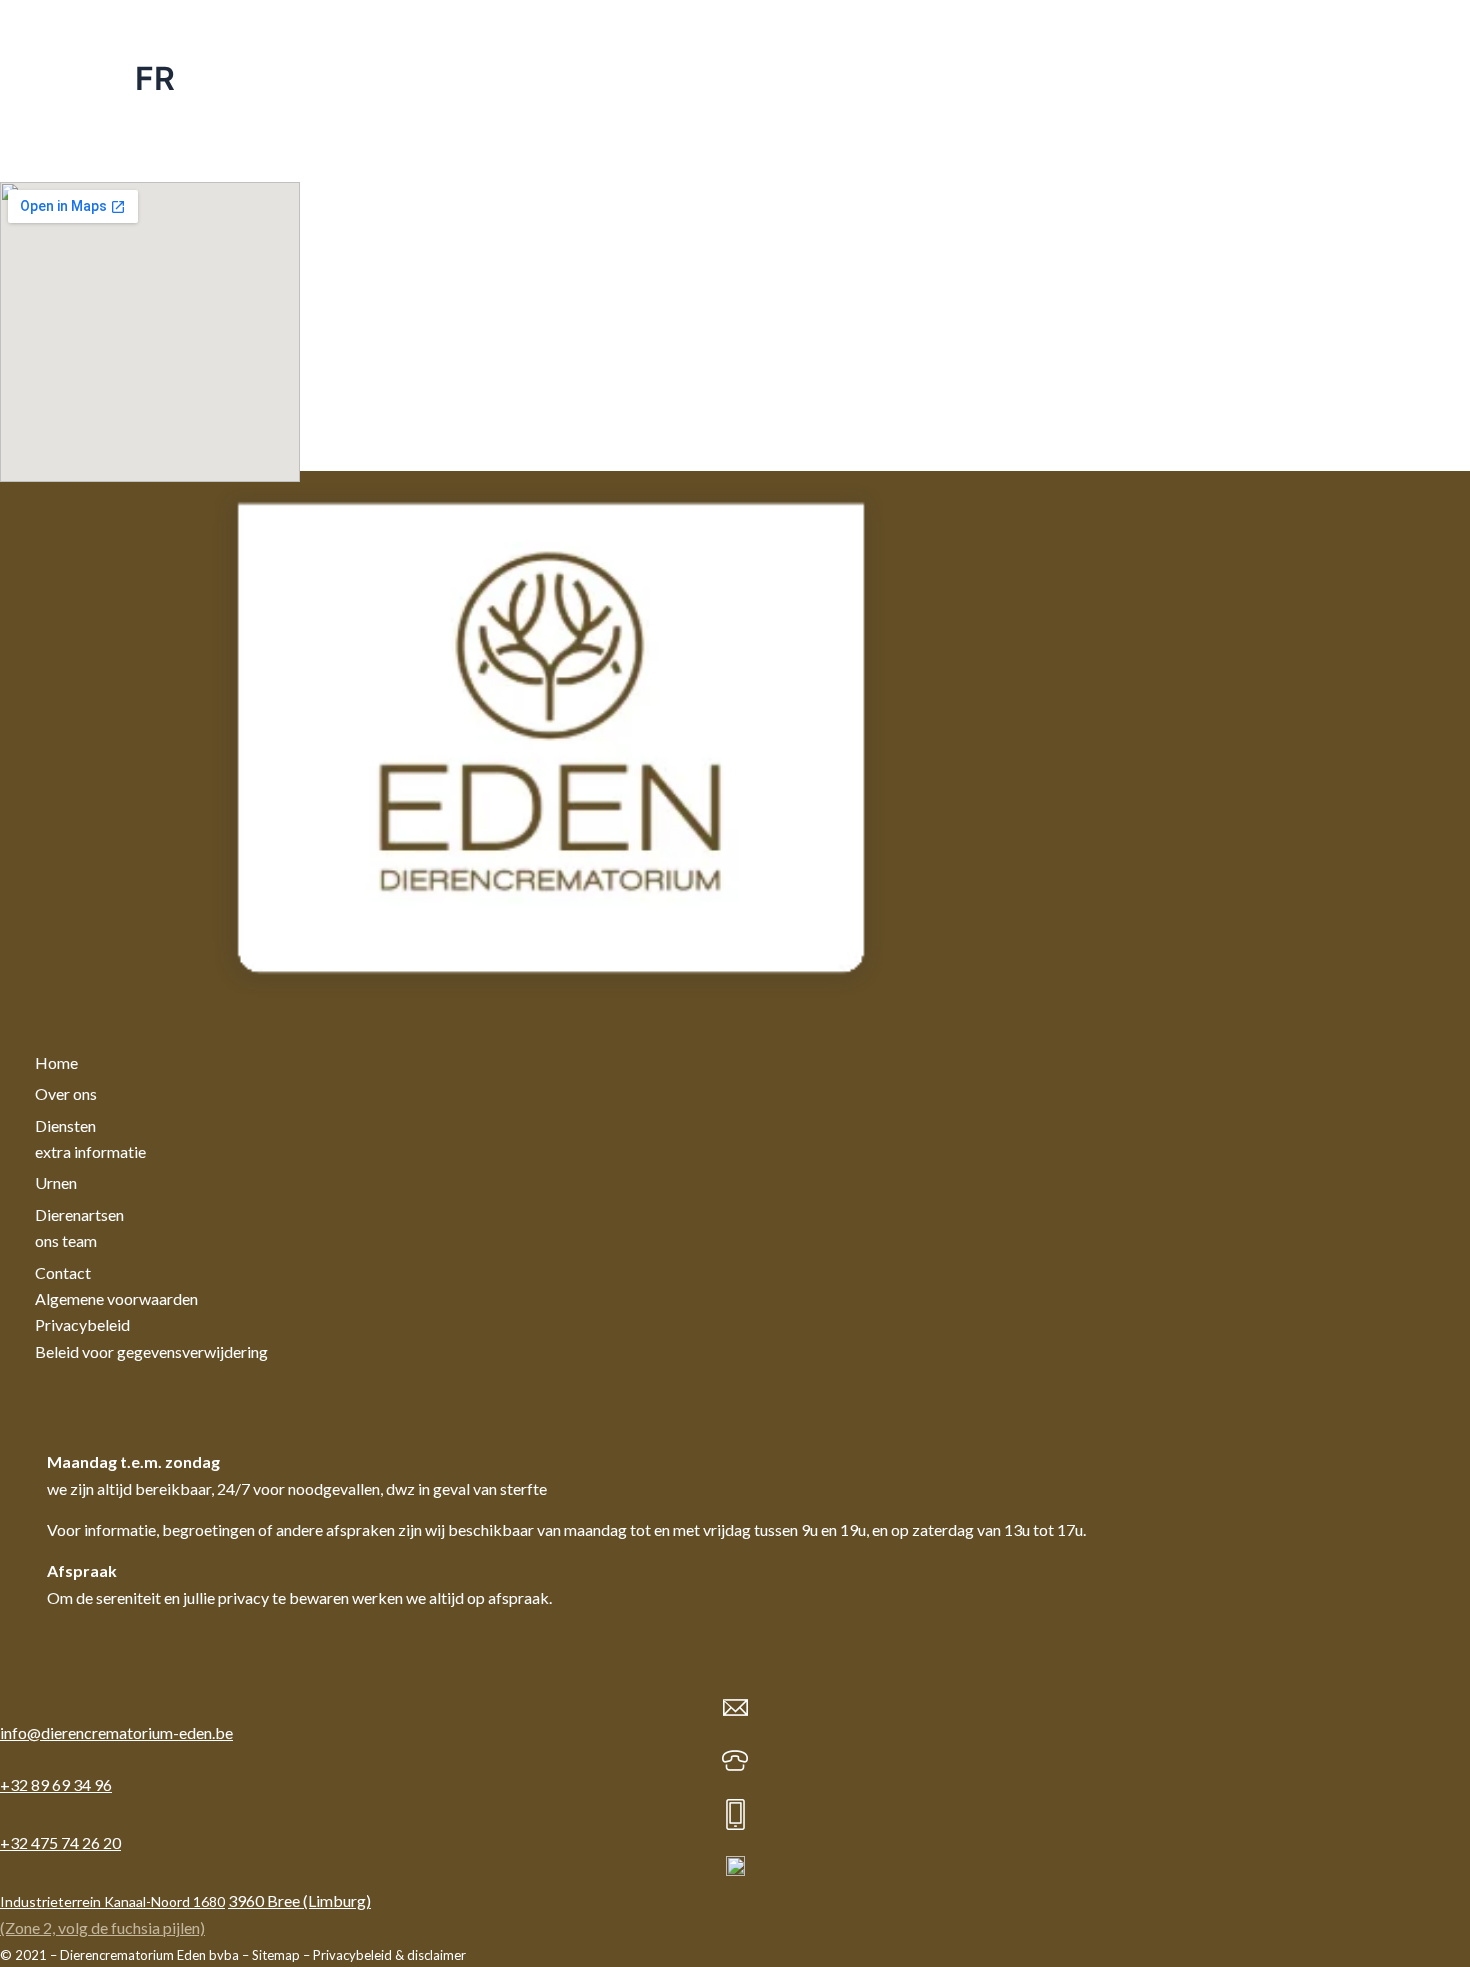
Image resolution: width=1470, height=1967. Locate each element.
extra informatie (90, 1151)
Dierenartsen (79, 1214)
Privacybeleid (82, 1324)
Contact (63, 1272)
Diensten (65, 1125)
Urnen (56, 1182)
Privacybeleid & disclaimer (389, 1955)
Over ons (66, 1093)
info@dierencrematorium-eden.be (116, 1732)
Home (56, 1062)
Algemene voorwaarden (116, 1298)
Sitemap (276, 1955)
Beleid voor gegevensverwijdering (151, 1351)
